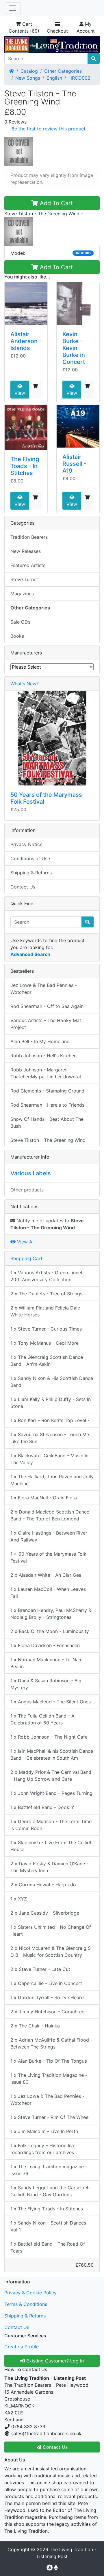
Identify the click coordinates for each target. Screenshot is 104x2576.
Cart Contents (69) (24, 27)
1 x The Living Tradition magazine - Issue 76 (49, 2170)
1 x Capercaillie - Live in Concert (46, 1983)
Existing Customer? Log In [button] (54, 2361)
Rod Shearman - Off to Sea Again (47, 1006)
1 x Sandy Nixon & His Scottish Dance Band (52, 1382)
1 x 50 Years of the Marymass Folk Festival (48, 1557)
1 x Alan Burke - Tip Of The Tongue (49, 2061)
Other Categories (63, 71)
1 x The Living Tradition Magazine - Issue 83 (49, 2079)
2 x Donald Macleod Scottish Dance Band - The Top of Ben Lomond (50, 1515)
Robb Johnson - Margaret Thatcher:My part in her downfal (46, 1073)
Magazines (22, 594)
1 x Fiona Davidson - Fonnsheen (45, 1645)
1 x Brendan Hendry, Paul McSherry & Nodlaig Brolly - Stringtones (51, 1614)
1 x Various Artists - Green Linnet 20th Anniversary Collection (47, 1276)
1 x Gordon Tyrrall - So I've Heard (47, 1997)
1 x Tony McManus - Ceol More (44, 1343)
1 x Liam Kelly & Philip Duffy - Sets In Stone (51, 1403)
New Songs (28, 78)
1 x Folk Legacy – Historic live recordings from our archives (43, 2149)
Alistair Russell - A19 (74, 464)
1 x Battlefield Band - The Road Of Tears (48, 2247)
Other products (27, 1190)
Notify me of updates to (47, 1224)
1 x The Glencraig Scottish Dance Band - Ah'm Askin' (47, 1361)
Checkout (57, 31)
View (20, 393)
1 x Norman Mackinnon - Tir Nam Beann (47, 1663)
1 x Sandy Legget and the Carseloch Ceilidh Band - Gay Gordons (50, 2191)
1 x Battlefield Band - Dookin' (42, 1807)
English (54, 78)
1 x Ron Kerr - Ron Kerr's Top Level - (50, 1420)
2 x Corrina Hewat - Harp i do (43, 1885)
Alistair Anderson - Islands (26, 341)
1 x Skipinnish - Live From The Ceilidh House (51, 1846)
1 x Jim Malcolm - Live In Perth (44, 2131)
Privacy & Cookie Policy (30, 2293)
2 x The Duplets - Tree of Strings (46, 1294)
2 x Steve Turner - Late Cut (40, 1969)
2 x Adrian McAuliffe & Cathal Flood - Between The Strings (51, 2043)
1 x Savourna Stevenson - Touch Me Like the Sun (50, 1438)
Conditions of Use (30, 858)
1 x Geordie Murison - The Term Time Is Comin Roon (51, 1825)
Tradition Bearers (29, 537)
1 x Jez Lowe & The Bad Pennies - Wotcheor (47, 2100)
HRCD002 (79, 78)
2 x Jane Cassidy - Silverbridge (45, 1913)
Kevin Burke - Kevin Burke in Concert (74, 348)
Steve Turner (24, 579)
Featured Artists (28, 565)
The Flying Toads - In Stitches (25, 466)
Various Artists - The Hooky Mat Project (46, 1024)
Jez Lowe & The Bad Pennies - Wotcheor (44, 989)
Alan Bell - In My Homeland (40, 1041)
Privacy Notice (26, 844)
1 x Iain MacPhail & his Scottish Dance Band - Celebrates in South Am (52, 1754)
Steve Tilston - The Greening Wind (48, 1140)
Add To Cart (55, 203)
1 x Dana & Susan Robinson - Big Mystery (46, 1684)
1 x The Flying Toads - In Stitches (47, 2209)
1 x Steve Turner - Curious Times (46, 1329)
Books (17, 636)
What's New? (25, 684)
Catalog (29, 71)
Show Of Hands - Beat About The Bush (47, 1123)
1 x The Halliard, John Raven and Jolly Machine (52, 1480)
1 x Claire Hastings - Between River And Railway (49, 1536)
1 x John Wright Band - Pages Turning (51, 1793)
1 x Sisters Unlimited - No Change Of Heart (51, 1930)
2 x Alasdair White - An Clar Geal (47, 1575)
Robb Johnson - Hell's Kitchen (43, 1056)
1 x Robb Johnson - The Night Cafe (49, 1737)
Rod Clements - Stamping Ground (47, 1091)
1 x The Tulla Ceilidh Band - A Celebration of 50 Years (42, 1719)
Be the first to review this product (49, 129)
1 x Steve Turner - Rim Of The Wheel (50, 2117)
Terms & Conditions (26, 2304)
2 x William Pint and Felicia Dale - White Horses (47, 1311)
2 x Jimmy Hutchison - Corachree (47, 2012)
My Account (86, 27)
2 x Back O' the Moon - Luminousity (50, 1631)
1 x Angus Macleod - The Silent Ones (51, 1702)
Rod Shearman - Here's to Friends (47, 1105)
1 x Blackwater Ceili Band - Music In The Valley (49, 1459)
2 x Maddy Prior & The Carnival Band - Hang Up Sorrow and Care (51, 1776)
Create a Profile (22, 2347)
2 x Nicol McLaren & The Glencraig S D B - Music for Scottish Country (51, 1952)
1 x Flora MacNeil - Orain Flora (44, 1498)
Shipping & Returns (31, 873)
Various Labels (31, 1173)
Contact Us (23, 887)
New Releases (26, 551)
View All (25, 1242)
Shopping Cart (26, 1258)
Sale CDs (20, 622)
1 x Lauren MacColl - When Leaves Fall (48, 1593)
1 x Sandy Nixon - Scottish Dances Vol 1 (48, 2226)
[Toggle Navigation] (13, 8)
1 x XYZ (19, 1899)
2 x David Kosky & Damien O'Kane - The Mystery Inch (49, 1867)
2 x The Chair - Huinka (35, 2026)
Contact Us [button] (54, 2447)
